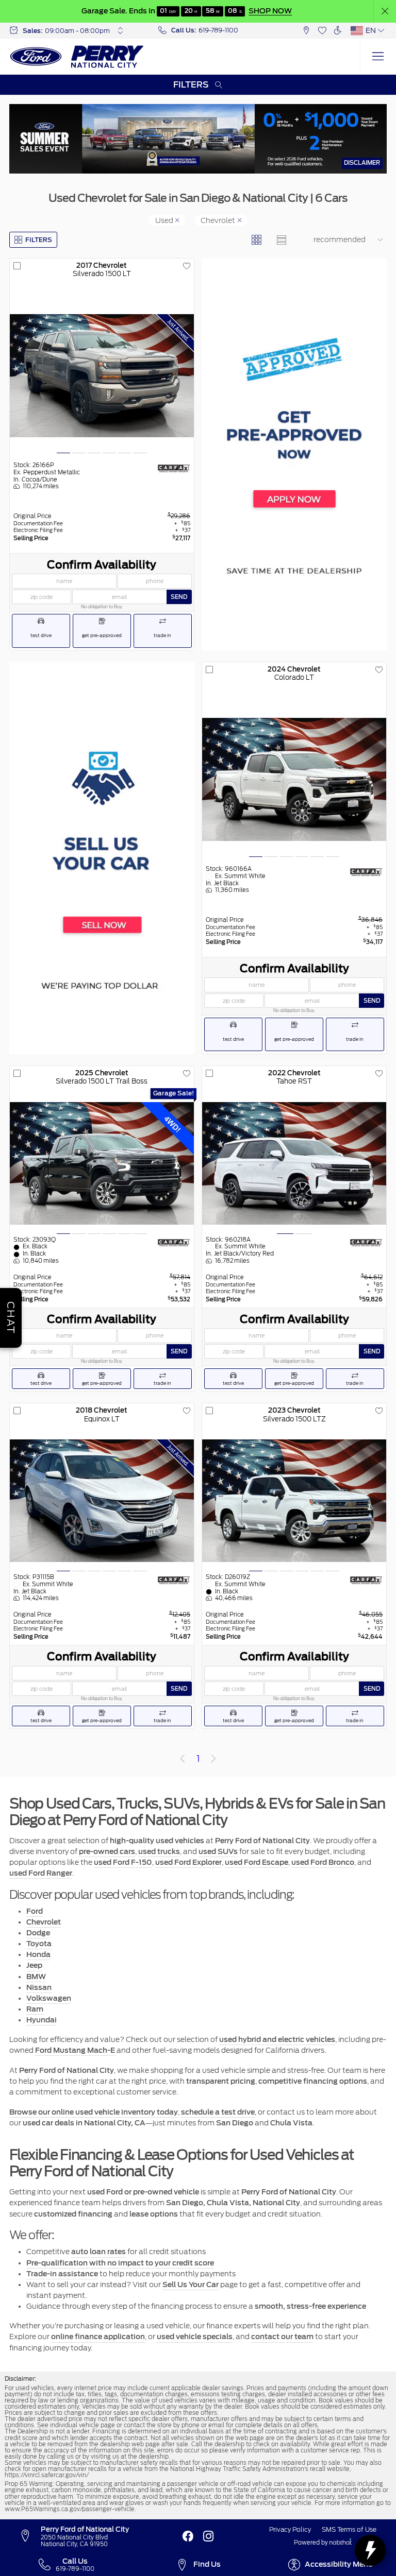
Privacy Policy (290, 2530)
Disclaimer (362, 163)
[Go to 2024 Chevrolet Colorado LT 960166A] (294, 779)
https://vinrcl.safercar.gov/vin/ (47, 2475)
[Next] (213, 1759)
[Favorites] (322, 31)
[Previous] (183, 1759)
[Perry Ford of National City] (77, 57)
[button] (385, 12)
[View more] (120, 30)
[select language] (382, 30)
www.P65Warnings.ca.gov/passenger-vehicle (70, 2509)
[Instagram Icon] (208, 2536)
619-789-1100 (218, 30)
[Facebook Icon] (188, 2536)
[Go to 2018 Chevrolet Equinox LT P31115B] (102, 1501)
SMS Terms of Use (349, 2530)
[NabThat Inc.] (341, 2543)
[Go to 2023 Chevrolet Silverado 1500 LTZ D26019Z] (294, 1501)
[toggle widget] (370, 2550)
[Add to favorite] (187, 266)
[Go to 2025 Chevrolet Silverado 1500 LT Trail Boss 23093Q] (102, 1163)
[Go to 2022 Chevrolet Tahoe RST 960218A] (294, 1163)
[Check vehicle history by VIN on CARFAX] (174, 468)
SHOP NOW (270, 11)
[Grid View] (257, 240)
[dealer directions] (29, 2536)
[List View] (282, 240)
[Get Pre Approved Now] (294, 454)
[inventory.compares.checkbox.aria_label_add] (17, 266)
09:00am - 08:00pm (77, 31)
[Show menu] (378, 57)
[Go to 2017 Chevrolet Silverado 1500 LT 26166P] (102, 375)
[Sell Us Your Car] (102, 858)
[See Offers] (198, 139)
